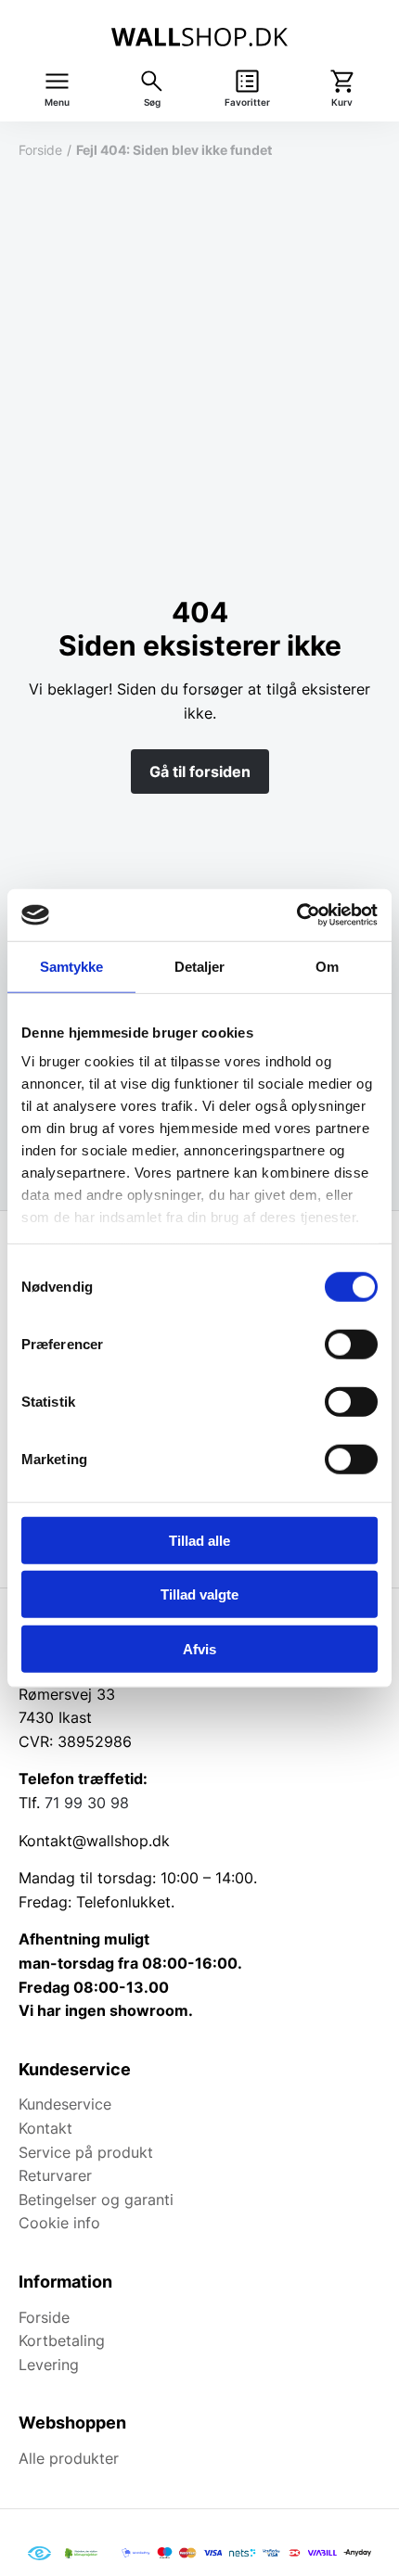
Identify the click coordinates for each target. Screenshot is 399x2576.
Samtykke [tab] (72, 966)
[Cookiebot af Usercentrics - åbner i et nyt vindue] (296, 915)
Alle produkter (69, 2458)
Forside (40, 150)
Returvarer (55, 2175)
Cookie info (59, 2223)
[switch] (351, 1344)
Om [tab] (327, 966)
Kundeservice (65, 2104)
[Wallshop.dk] (199, 37)
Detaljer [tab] (200, 966)
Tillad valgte (199, 1594)
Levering (49, 2365)
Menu (57, 102)
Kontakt (45, 2128)
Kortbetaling (62, 2340)
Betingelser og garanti (96, 2200)
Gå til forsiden (200, 772)
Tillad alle (199, 1540)
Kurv (342, 102)
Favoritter (247, 102)
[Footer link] (39, 2553)
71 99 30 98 (87, 1803)
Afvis (199, 1648)
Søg (152, 102)
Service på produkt (86, 2152)
